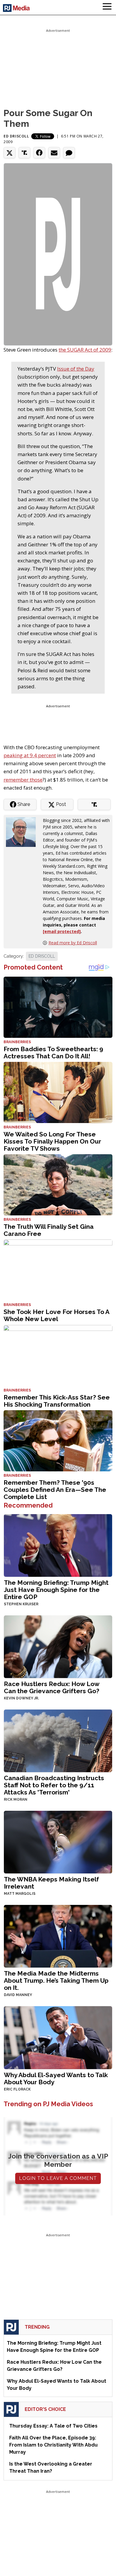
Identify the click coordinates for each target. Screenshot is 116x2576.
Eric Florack (17, 2089)
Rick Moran (16, 1799)
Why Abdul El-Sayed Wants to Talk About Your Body (56, 2078)
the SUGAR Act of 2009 (85, 350)
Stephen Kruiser (21, 1604)
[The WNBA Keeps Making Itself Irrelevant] (58, 1842)
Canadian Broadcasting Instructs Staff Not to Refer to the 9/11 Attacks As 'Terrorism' (54, 1785)
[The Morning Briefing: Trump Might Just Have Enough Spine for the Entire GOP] (58, 1545)
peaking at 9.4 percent (30, 755)
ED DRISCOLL (42, 956)
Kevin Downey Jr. (21, 1698)
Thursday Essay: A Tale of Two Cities (53, 2426)
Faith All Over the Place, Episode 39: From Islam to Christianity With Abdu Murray (53, 2445)
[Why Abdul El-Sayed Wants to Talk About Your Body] (58, 2037)
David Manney (18, 1995)
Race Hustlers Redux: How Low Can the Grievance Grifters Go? (52, 1687)
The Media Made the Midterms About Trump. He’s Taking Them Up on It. (56, 1980)
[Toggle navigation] (107, 7)
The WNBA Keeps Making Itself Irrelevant (51, 1883)
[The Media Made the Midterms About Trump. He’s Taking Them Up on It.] (58, 1936)
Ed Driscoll (16, 136)
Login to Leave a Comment (58, 2178)
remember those (23, 780)
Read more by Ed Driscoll (73, 943)
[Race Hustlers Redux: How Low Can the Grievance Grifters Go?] (58, 1646)
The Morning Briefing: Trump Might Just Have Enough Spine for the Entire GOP (56, 1590)
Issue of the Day (76, 369)
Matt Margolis (20, 1894)
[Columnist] (23, 832)
